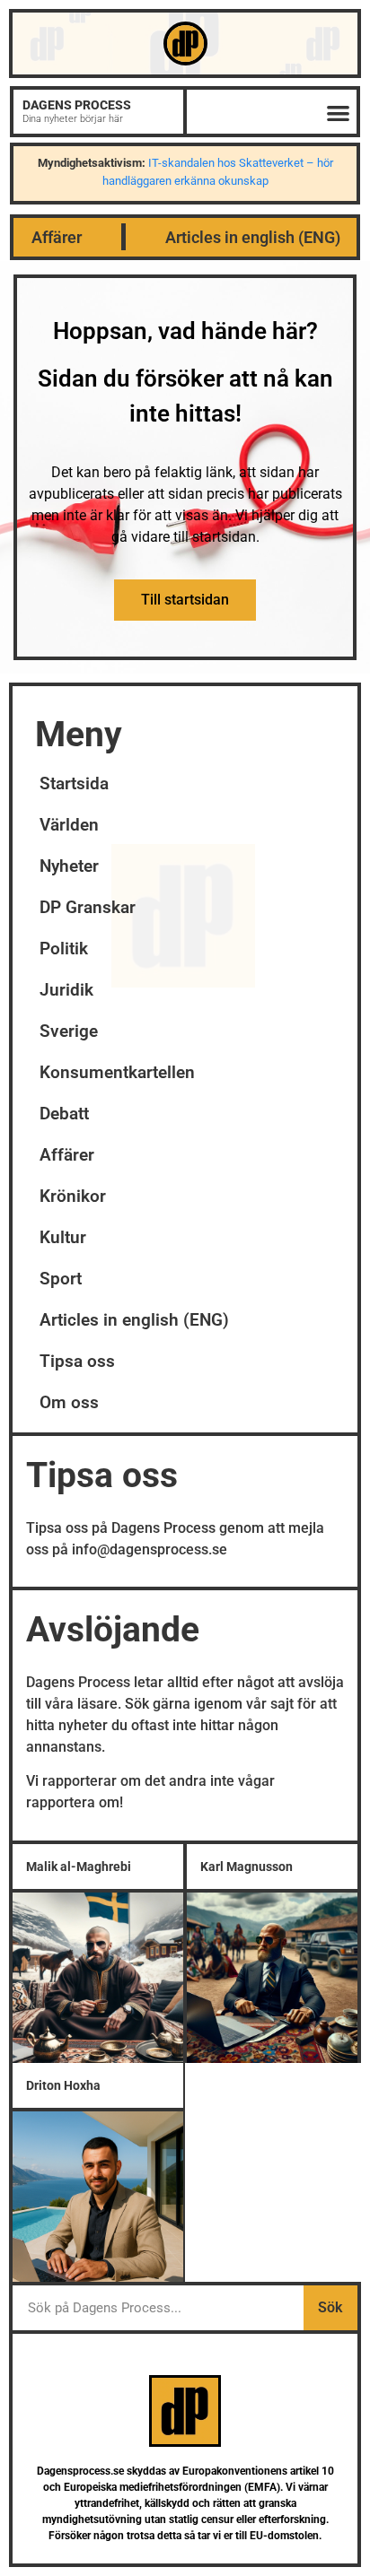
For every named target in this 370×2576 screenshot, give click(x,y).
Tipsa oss (77, 1361)
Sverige (69, 1031)
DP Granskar (88, 907)
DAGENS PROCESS (77, 105)
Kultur (63, 1237)
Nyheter (69, 866)
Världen (69, 825)
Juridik (66, 990)
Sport (61, 1279)
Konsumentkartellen (117, 1072)
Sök (330, 2307)
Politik (64, 949)
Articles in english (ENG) (253, 237)
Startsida (74, 783)
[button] (339, 113)
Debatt (64, 1114)
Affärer (57, 237)
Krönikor (73, 1196)
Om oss (69, 1402)
